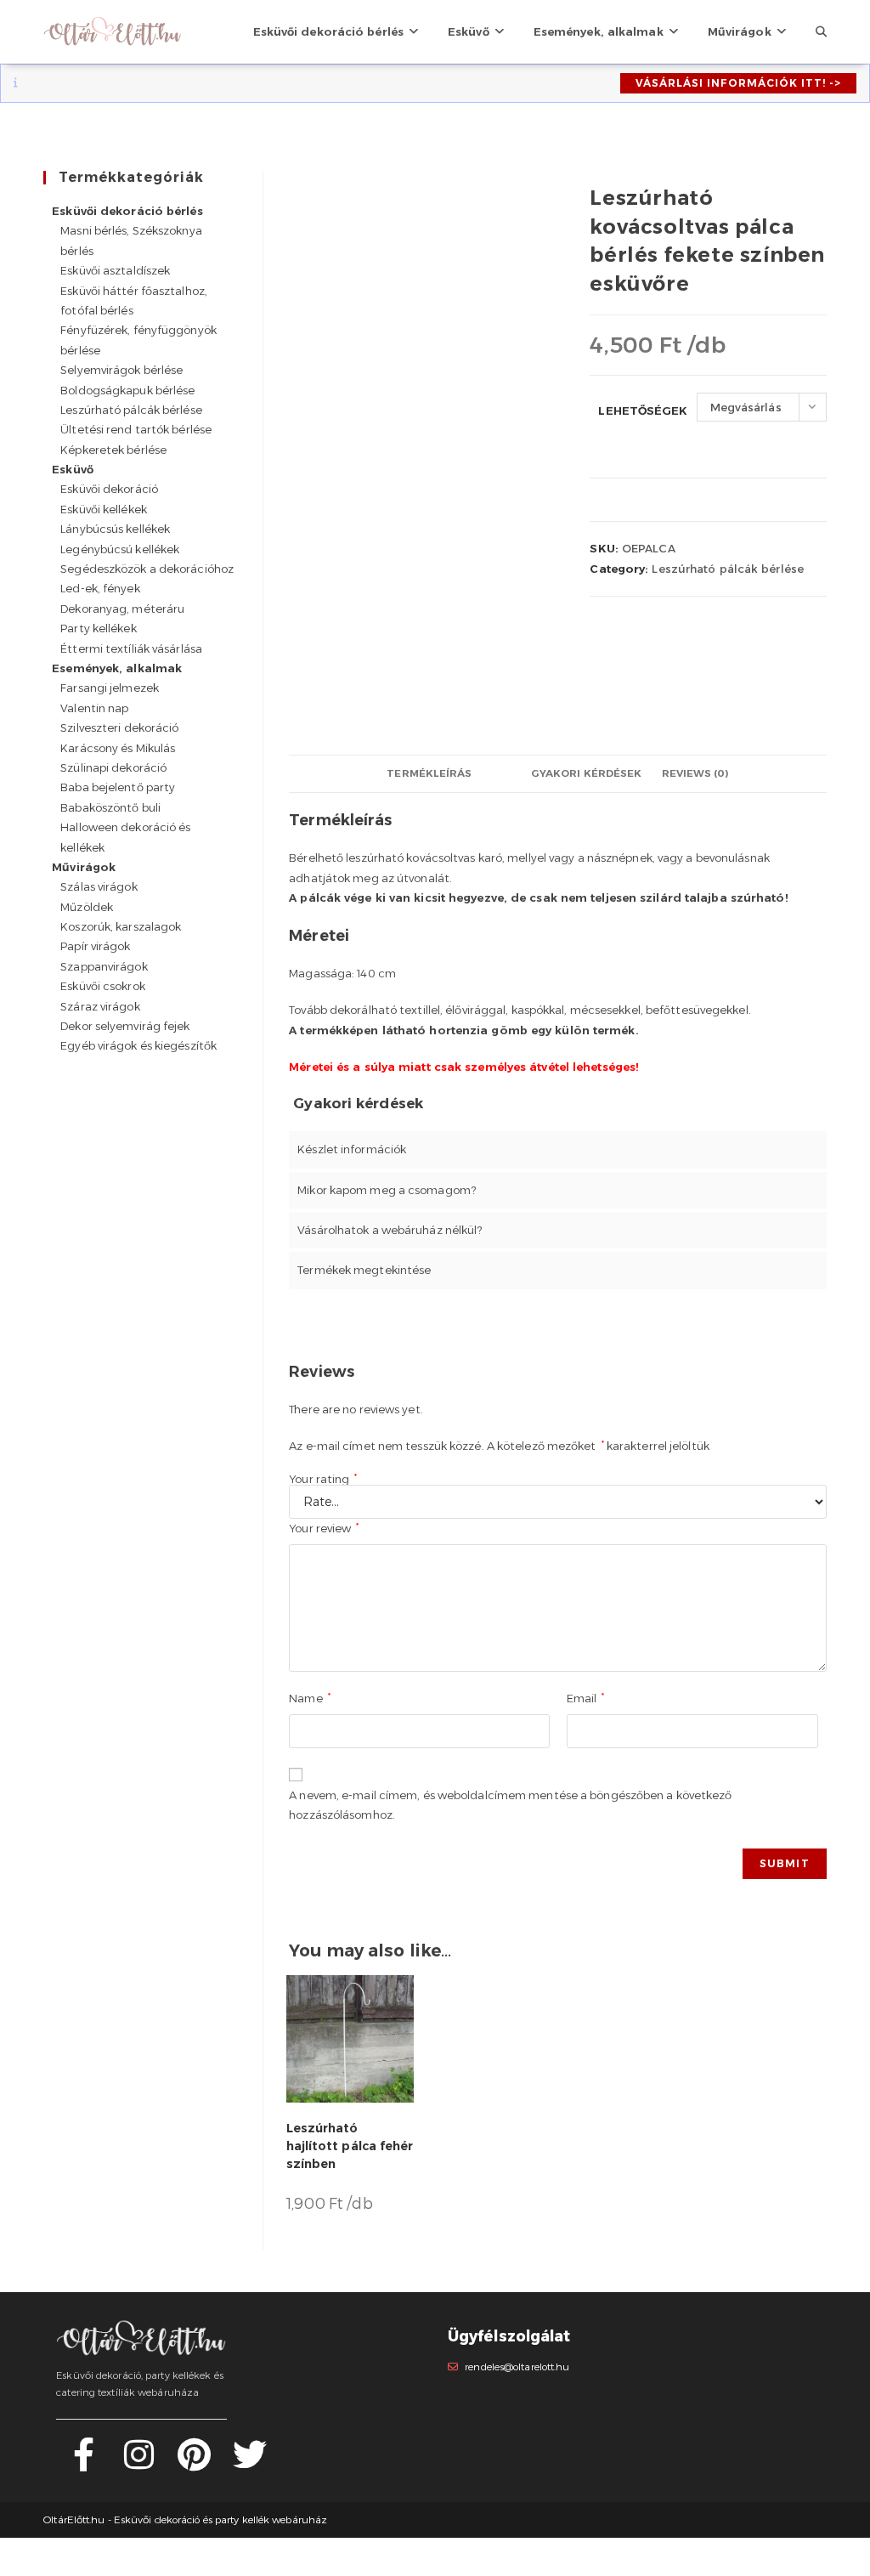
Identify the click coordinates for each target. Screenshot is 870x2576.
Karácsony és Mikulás (118, 748)
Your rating (323, 1479)
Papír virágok (95, 946)
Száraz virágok (100, 1006)
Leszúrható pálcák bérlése (728, 569)
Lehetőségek (643, 410)
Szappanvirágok (104, 966)
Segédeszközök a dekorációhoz (147, 569)
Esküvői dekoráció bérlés (127, 211)
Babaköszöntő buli (110, 807)
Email (586, 1698)
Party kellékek (98, 628)
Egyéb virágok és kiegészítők (138, 1045)
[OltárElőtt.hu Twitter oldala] (250, 2464)
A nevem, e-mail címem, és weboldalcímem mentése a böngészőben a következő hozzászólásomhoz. (510, 1805)
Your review (324, 1528)
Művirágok (84, 867)
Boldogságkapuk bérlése (127, 390)
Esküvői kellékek (104, 509)
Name (310, 1698)
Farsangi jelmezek (110, 688)
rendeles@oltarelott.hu (517, 2367)
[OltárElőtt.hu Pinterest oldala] (194, 2464)
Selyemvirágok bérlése (121, 370)
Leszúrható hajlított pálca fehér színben (350, 2146)
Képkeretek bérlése (113, 450)
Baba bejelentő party (118, 787)
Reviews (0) (695, 773)
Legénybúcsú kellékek (120, 549)
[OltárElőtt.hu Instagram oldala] (139, 2464)
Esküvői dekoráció (109, 489)
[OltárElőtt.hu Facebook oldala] (84, 2464)
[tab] (429, 774)
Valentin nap (94, 708)
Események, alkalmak (117, 668)
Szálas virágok (99, 886)
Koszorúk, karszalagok (121, 926)
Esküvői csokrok (103, 986)
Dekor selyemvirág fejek (125, 1026)
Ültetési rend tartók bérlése (136, 429)
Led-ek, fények (100, 588)
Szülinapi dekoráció (113, 767)
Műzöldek (87, 907)
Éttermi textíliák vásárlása (131, 648)
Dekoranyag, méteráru (122, 609)
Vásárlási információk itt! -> (738, 83)
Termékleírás (429, 773)
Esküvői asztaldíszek (115, 270)
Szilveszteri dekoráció (119, 728)
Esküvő (73, 469)
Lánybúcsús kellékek (115, 529)
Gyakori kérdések (587, 773)
